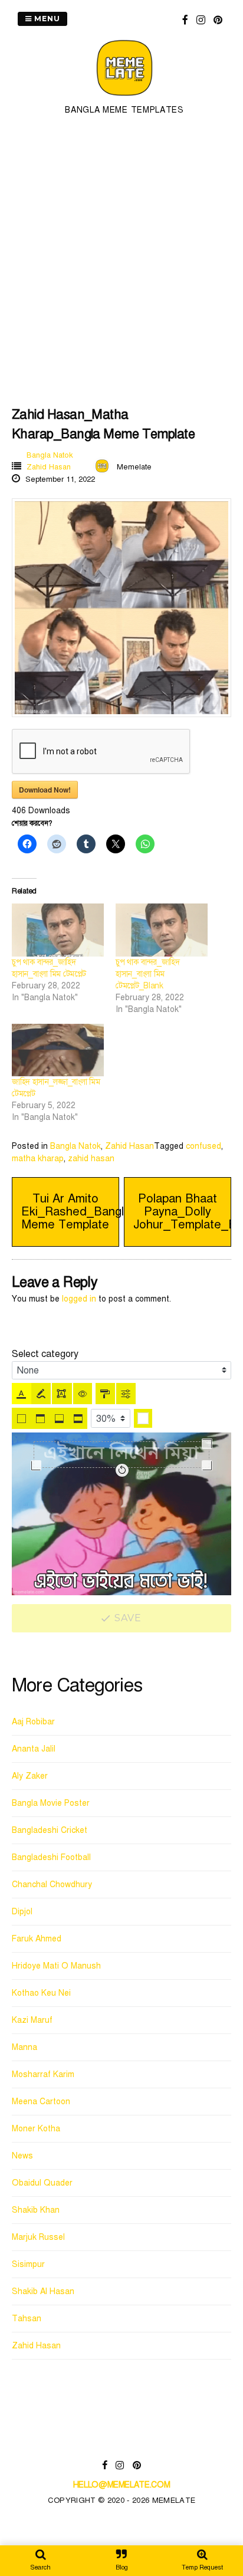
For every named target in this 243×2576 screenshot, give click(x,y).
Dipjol (22, 1912)
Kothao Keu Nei (41, 1993)
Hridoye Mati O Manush (56, 1966)
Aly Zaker (30, 1776)
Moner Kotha (36, 2129)
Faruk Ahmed (37, 1939)
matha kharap (38, 1159)
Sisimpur (28, 2264)
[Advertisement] (121, 259)
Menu (46, 19)
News (22, 2156)
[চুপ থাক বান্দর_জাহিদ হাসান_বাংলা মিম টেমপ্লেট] (58, 930)
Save (127, 1618)
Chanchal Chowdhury (52, 1885)
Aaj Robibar (33, 1722)
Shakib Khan (36, 2210)
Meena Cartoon (41, 2102)
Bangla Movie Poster (51, 1803)
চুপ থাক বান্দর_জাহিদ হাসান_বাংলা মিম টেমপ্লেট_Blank (147, 974)
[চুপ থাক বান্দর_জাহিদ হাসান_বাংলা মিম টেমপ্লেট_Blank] (162, 930)
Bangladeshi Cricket (50, 1830)
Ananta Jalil (34, 1749)
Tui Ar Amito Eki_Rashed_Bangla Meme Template (76, 1212)
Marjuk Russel (38, 2237)
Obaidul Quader (42, 2183)
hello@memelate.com (122, 2485)
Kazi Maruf (32, 2020)
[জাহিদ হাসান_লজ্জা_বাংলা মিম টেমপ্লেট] (58, 1050)
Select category (45, 1354)
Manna (24, 2047)
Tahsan (27, 2319)
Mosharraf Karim (43, 2074)
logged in (79, 1299)
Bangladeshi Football (51, 1857)
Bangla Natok (50, 455)
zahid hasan (91, 1159)
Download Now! (45, 790)
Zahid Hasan (49, 467)
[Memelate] (124, 98)
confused (203, 1146)
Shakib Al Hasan (43, 2291)
